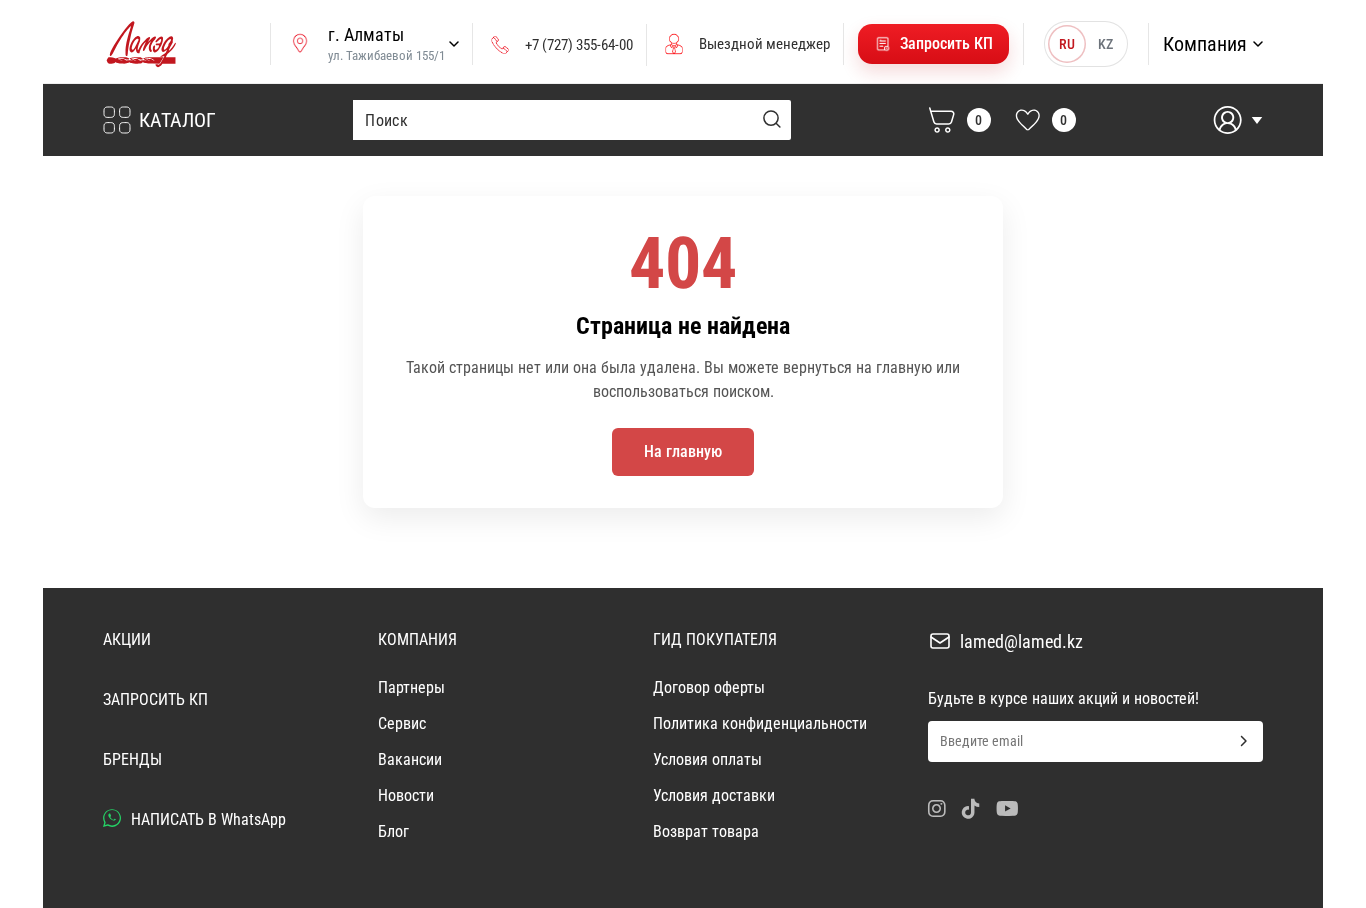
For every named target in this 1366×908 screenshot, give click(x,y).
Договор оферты (709, 687)
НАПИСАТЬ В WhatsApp (206, 819)
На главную (683, 451)
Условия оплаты (707, 759)
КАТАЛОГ (177, 120)
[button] (933, 44)
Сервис (402, 723)
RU (1067, 44)
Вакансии (410, 759)
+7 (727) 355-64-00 (579, 45)
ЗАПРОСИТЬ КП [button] (155, 699)
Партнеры (411, 687)
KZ (1105, 44)
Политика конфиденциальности (760, 723)
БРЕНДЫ (132, 759)
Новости (406, 795)
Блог (393, 831)
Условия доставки (714, 795)
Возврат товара (706, 831)
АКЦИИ (127, 639)
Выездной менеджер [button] (764, 44)
